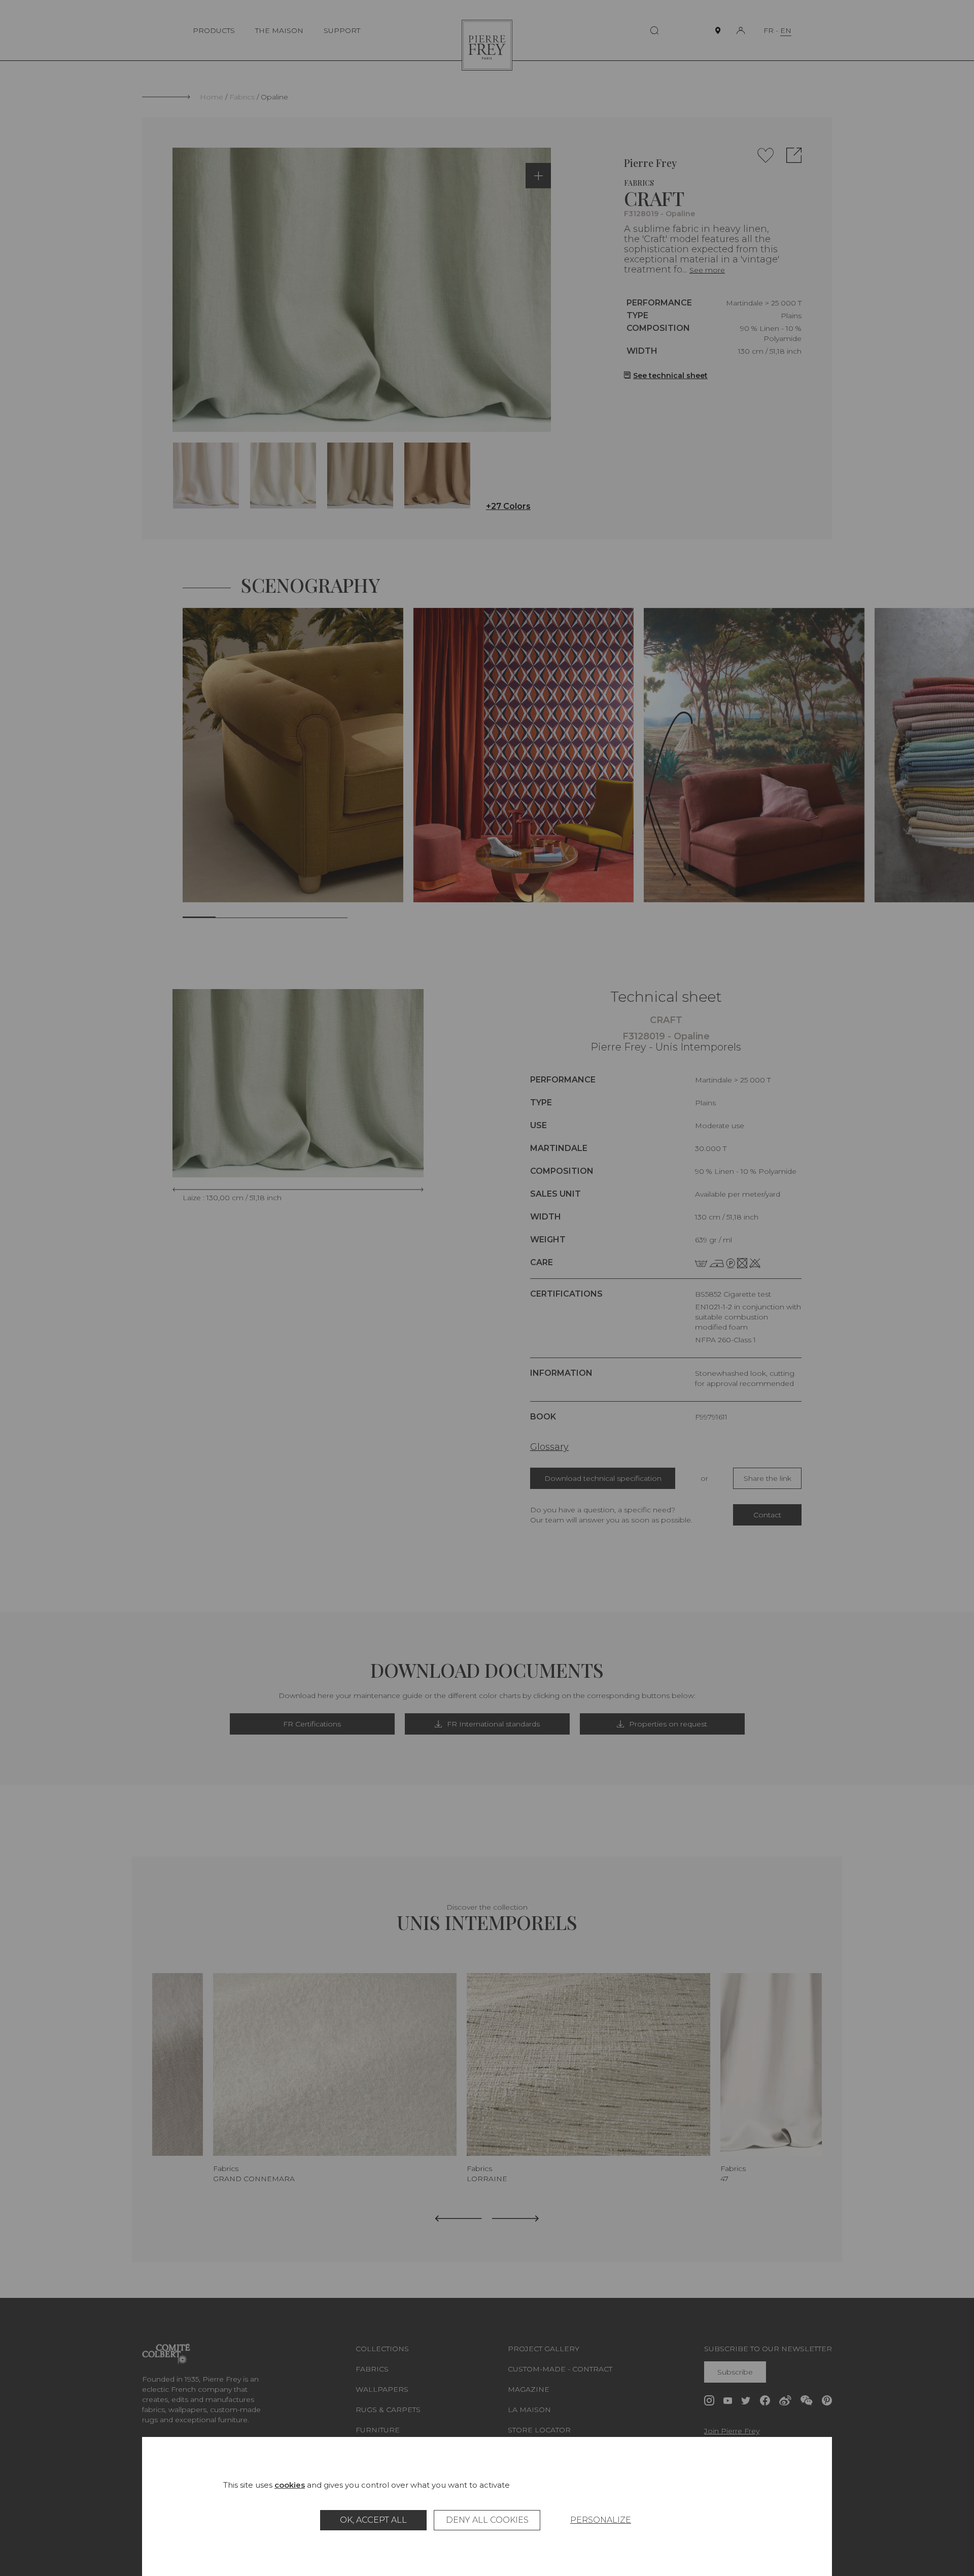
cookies (290, 2485)
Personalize (601, 2520)
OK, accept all (373, 2520)
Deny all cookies (487, 2520)
